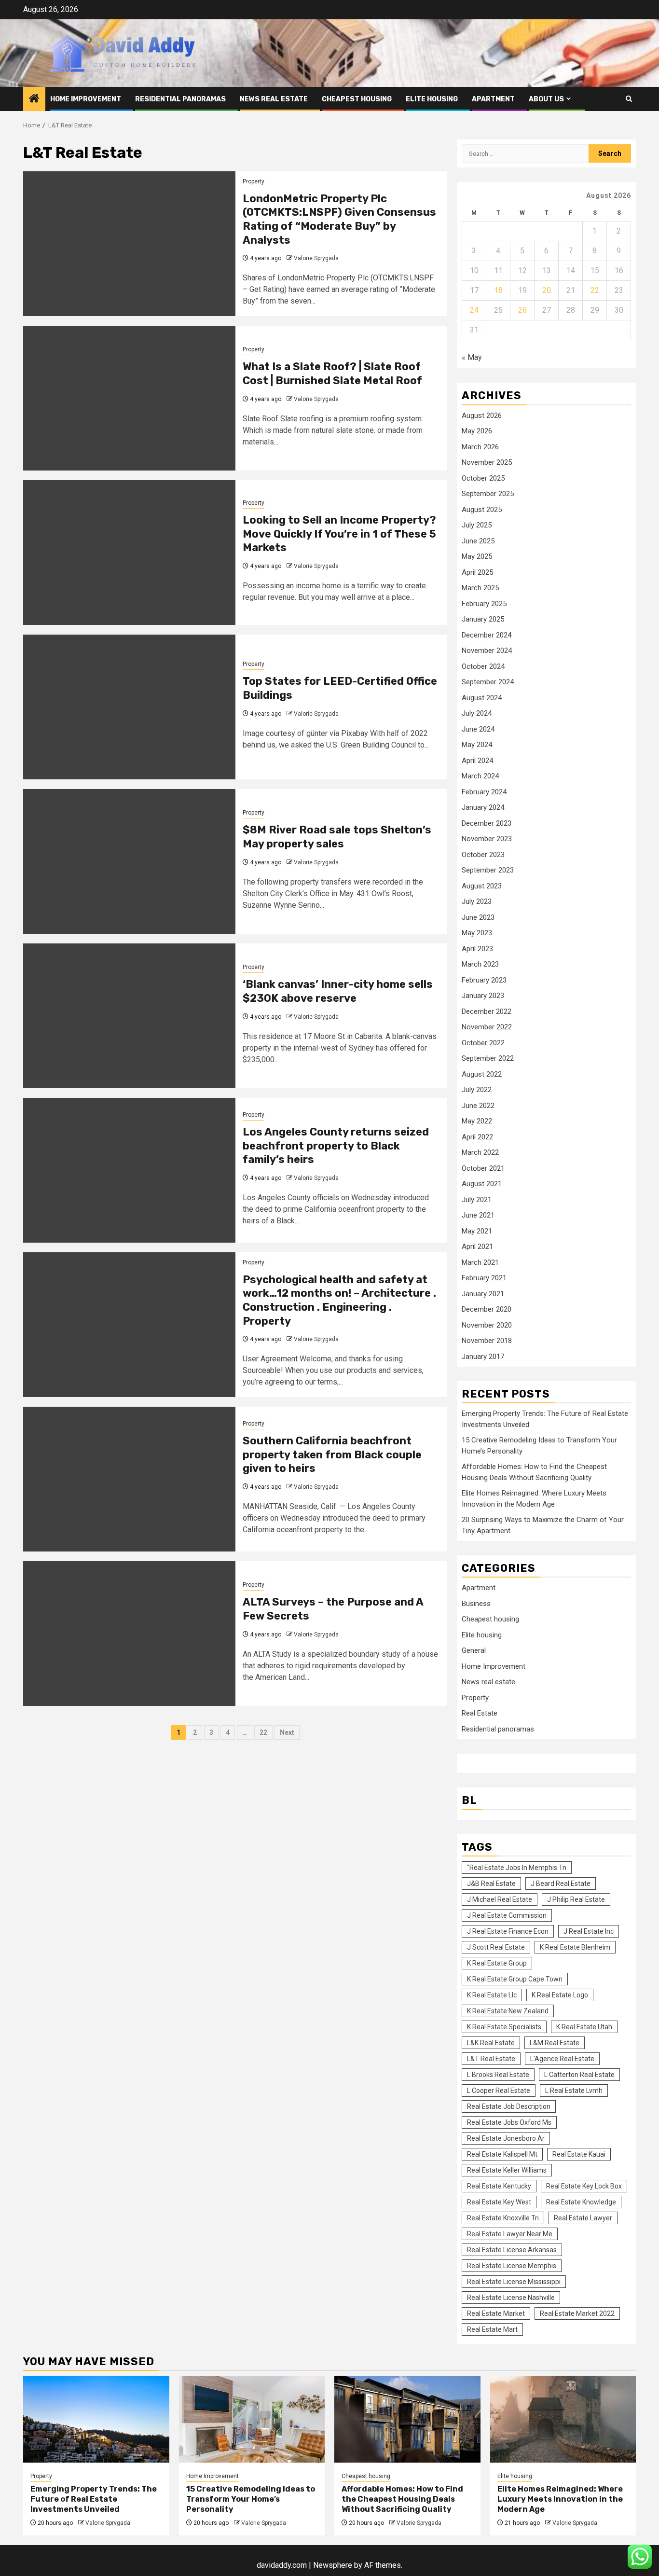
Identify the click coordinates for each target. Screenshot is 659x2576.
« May (472, 357)
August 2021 (482, 1184)
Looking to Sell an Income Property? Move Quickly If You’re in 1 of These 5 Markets (339, 534)
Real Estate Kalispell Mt (502, 2154)
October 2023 (483, 855)
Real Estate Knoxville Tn (503, 2218)
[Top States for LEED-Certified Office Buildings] (129, 707)
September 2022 (488, 1058)
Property (254, 181)
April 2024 (477, 761)
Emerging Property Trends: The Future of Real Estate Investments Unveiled (94, 2499)
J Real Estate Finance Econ (508, 1931)
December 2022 (487, 1011)
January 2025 (483, 619)
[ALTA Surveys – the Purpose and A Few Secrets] (129, 1634)
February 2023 (484, 980)
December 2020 (487, 1309)
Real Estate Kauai (579, 2154)
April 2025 (477, 572)
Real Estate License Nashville (511, 2298)
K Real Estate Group (497, 1963)
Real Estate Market (496, 2313)
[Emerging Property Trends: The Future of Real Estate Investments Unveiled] (96, 2419)
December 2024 (487, 635)
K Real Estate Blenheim (575, 1947)
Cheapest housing (357, 99)
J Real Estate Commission (507, 1915)
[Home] (34, 99)
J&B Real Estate (491, 1884)
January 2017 (483, 1357)
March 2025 (480, 588)
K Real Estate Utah (584, 2027)
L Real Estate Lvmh (574, 2091)
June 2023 (478, 917)
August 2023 (482, 886)
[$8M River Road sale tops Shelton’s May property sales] (129, 861)
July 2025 (477, 525)
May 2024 (477, 745)
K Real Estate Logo (560, 1995)
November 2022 (487, 1027)
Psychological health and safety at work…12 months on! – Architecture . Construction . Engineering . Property (339, 1300)
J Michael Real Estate (500, 1899)
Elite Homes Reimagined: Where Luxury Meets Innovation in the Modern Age (560, 2499)
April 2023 (477, 949)
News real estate (274, 99)
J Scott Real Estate (496, 1947)
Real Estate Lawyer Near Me (510, 2234)
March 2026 (480, 447)
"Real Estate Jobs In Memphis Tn (517, 1868)
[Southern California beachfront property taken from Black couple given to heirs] (129, 1479)
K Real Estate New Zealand (508, 2011)
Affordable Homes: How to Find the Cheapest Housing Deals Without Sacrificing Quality (402, 2499)
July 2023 (477, 901)
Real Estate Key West (499, 2202)
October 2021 (483, 1168)
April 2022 (477, 1137)
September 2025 (488, 494)
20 (547, 290)
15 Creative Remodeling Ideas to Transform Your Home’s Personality (251, 2499)
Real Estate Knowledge (581, 2202)
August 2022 (482, 1074)
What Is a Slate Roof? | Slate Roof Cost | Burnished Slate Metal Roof (332, 374)
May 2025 (477, 556)
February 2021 (484, 1278)
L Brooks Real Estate (498, 2075)
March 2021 (480, 1262)
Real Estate (480, 1713)
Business (476, 1604)
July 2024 (477, 713)
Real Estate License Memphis (512, 2266)
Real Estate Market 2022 (577, 2313)
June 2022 (478, 1106)
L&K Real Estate (491, 2043)
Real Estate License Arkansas (512, 2250)
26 (522, 310)
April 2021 (477, 1246)
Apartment (493, 99)
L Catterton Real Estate (579, 2075)
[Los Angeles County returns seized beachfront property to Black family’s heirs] (129, 1170)
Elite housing (432, 99)
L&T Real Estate (491, 2059)
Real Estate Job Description (509, 2106)
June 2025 (478, 541)
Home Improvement (86, 99)
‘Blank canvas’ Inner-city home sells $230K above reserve (338, 991)
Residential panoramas (180, 99)
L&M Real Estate (555, 2043)
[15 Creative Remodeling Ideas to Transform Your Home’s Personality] (252, 2419)
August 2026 (482, 415)
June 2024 (478, 729)
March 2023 (480, 964)
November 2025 (487, 462)
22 (263, 1732)
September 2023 (488, 870)
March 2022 (480, 1152)
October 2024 (483, 666)
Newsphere (333, 2565)
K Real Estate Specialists (504, 2027)
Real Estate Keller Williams (507, 2170)
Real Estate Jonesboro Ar (506, 2138)
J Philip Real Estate (576, 1899)
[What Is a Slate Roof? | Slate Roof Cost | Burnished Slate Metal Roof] (129, 398)
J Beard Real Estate (561, 1884)
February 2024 (484, 792)
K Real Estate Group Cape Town (515, 1979)
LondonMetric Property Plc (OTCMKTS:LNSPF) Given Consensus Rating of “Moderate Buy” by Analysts (339, 219)
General (474, 1650)
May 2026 (477, 431)
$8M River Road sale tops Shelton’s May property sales (337, 837)
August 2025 (482, 510)
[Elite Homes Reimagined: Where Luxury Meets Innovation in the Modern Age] (563, 2419)
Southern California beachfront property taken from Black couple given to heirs (332, 1454)
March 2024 (480, 776)
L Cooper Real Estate (499, 2091)
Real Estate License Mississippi (514, 2282)
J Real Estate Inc (589, 1931)
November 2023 (487, 839)
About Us (546, 99)
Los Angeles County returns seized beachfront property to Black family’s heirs (336, 1146)
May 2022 (477, 1121)
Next (287, 1732)
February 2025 (484, 604)
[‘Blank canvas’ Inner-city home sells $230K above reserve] (129, 1016)
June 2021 (478, 1215)
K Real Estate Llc (492, 1995)
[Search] (629, 99)
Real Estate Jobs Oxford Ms (509, 2122)
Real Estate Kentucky (499, 2186)
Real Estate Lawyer (583, 2218)
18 (498, 290)
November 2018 (487, 1341)
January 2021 (483, 1294)
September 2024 (488, 682)
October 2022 (483, 1043)
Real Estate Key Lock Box (584, 2186)
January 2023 (483, 996)
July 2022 (477, 1090)
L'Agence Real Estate (562, 2059)
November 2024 (487, 651)
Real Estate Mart (492, 2329)
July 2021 (477, 1200)
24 (474, 310)
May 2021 (477, 1231)
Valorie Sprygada (316, 258)
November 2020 (487, 1325)
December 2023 (487, 823)
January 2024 (483, 807)
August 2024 (482, 698)
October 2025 (483, 478)
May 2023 (477, 933)
